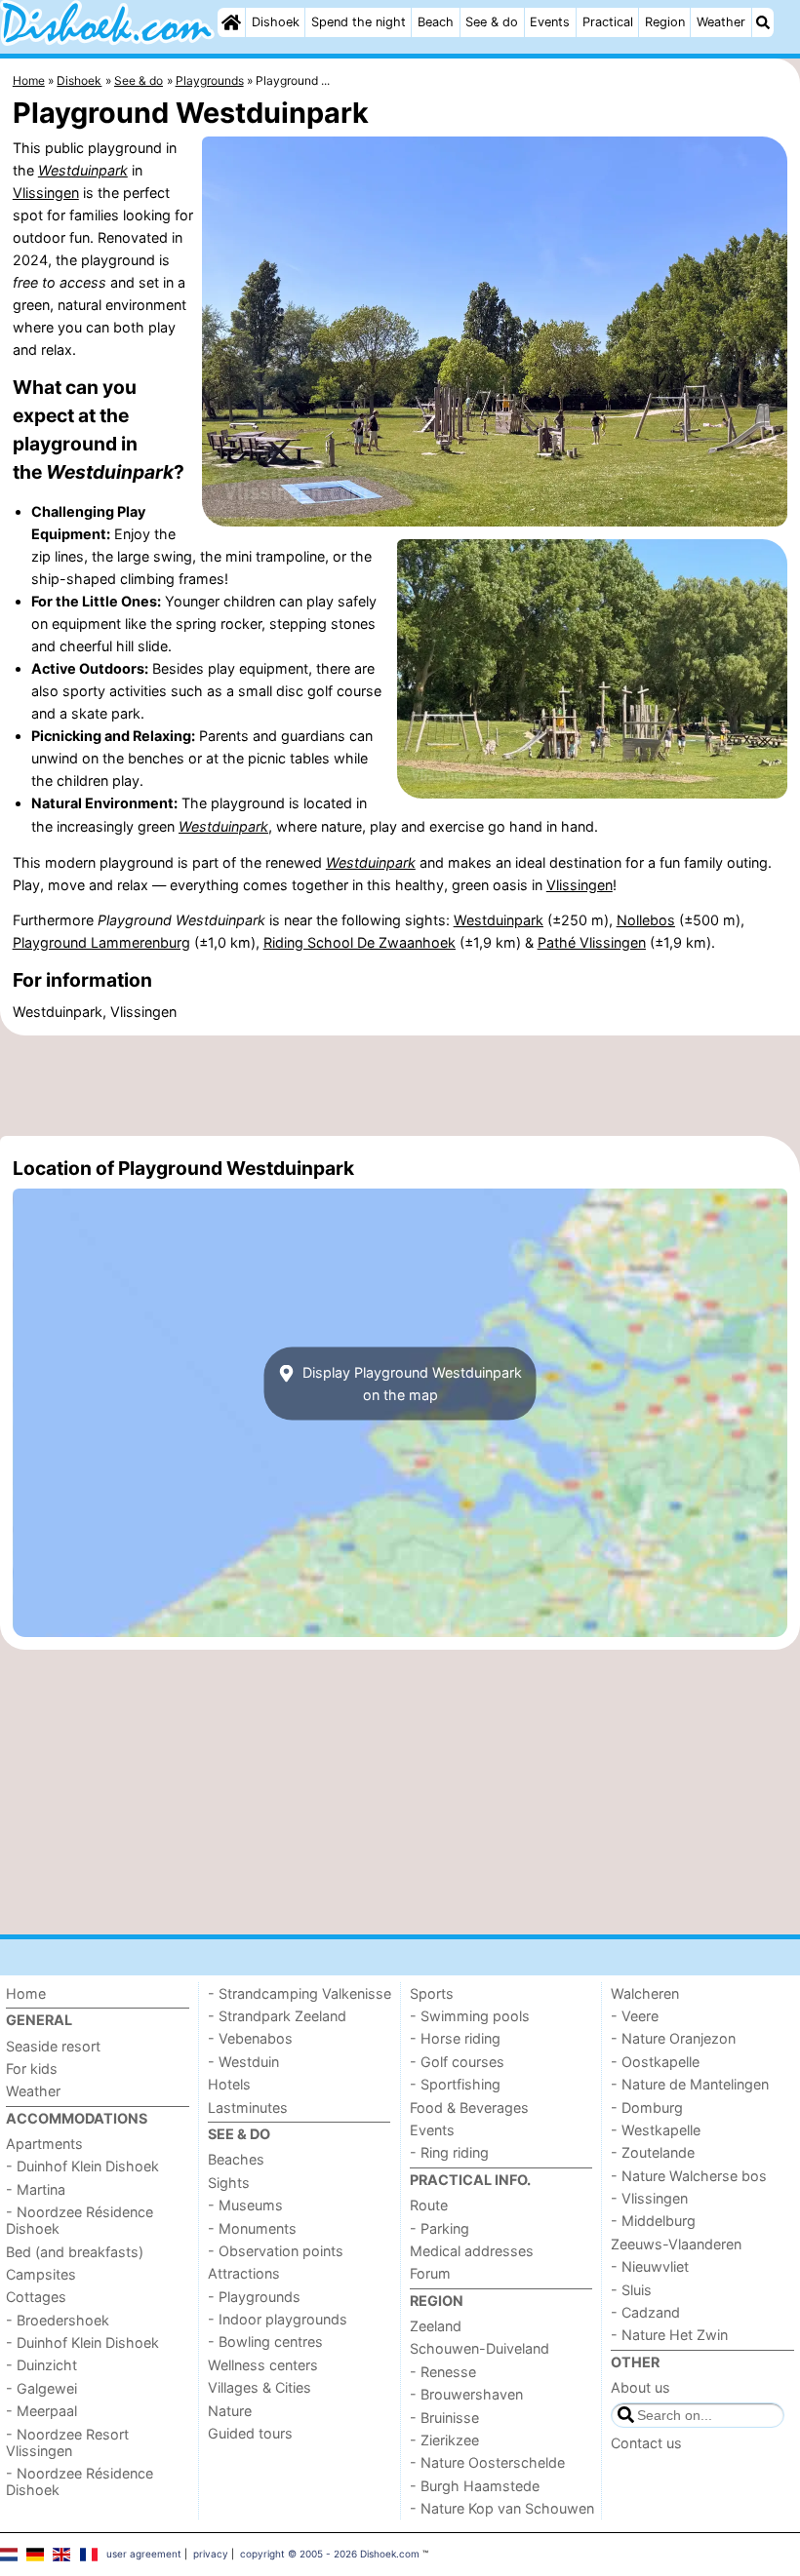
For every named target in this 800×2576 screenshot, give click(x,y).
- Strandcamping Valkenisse (300, 1993)
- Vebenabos (250, 2038)
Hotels (229, 2084)
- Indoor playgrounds (278, 2319)
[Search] (763, 22)
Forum (430, 2273)
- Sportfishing (455, 2084)
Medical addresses (472, 2251)
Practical (608, 22)
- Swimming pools (470, 2016)
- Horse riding (455, 2038)
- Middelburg (653, 2221)
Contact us (646, 2443)
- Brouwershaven (466, 2394)
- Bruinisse (444, 2418)
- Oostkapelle (655, 2062)
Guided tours (250, 2433)
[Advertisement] (400, 1085)
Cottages (36, 2297)
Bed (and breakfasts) (75, 2252)
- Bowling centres (265, 2342)
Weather (721, 22)
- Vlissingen (649, 2198)
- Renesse (443, 2372)
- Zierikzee (444, 2440)
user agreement (144, 2554)
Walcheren (645, 1993)
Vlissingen (46, 193)
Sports (432, 1993)
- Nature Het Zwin (669, 2335)
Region (665, 22)
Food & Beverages (469, 2108)
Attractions (244, 2273)
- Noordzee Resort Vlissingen (67, 2442)
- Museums (245, 2205)
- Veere (635, 2016)
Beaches (236, 2159)
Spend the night (359, 22)
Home (26, 1993)
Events (550, 22)
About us (640, 2387)
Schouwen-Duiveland (480, 2348)
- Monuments (252, 2228)
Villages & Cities (260, 2387)
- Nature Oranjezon (673, 2038)
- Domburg (647, 2108)
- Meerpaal (41, 2411)
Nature (230, 2411)
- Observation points (276, 2251)
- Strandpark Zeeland (277, 2016)
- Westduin (243, 2062)
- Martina (36, 2189)
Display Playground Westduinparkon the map (410, 1384)
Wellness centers (263, 2365)
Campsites (41, 2274)
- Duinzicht (41, 2365)
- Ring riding (449, 2152)
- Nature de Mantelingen (690, 2084)
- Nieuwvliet (650, 2266)
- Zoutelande (653, 2152)
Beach (436, 22)
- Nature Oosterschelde (487, 2462)
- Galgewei (41, 2388)
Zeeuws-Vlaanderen (676, 2244)
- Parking (440, 2228)
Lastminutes (248, 2108)
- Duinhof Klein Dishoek (82, 2166)
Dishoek (276, 22)
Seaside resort (53, 2046)
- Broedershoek (58, 2320)
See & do (492, 22)
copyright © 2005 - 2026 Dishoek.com (330, 2554)
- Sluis (631, 2290)
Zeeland (436, 2326)
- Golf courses (457, 2062)
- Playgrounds (254, 2297)
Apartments (44, 2144)
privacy (211, 2554)
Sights (229, 2183)
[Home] (231, 22)
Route (429, 2205)
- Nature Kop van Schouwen (502, 2508)
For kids (32, 2069)
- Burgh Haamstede (475, 2486)
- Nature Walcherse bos (689, 2176)
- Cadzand (645, 2312)
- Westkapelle (656, 2130)
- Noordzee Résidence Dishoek (80, 2220)
